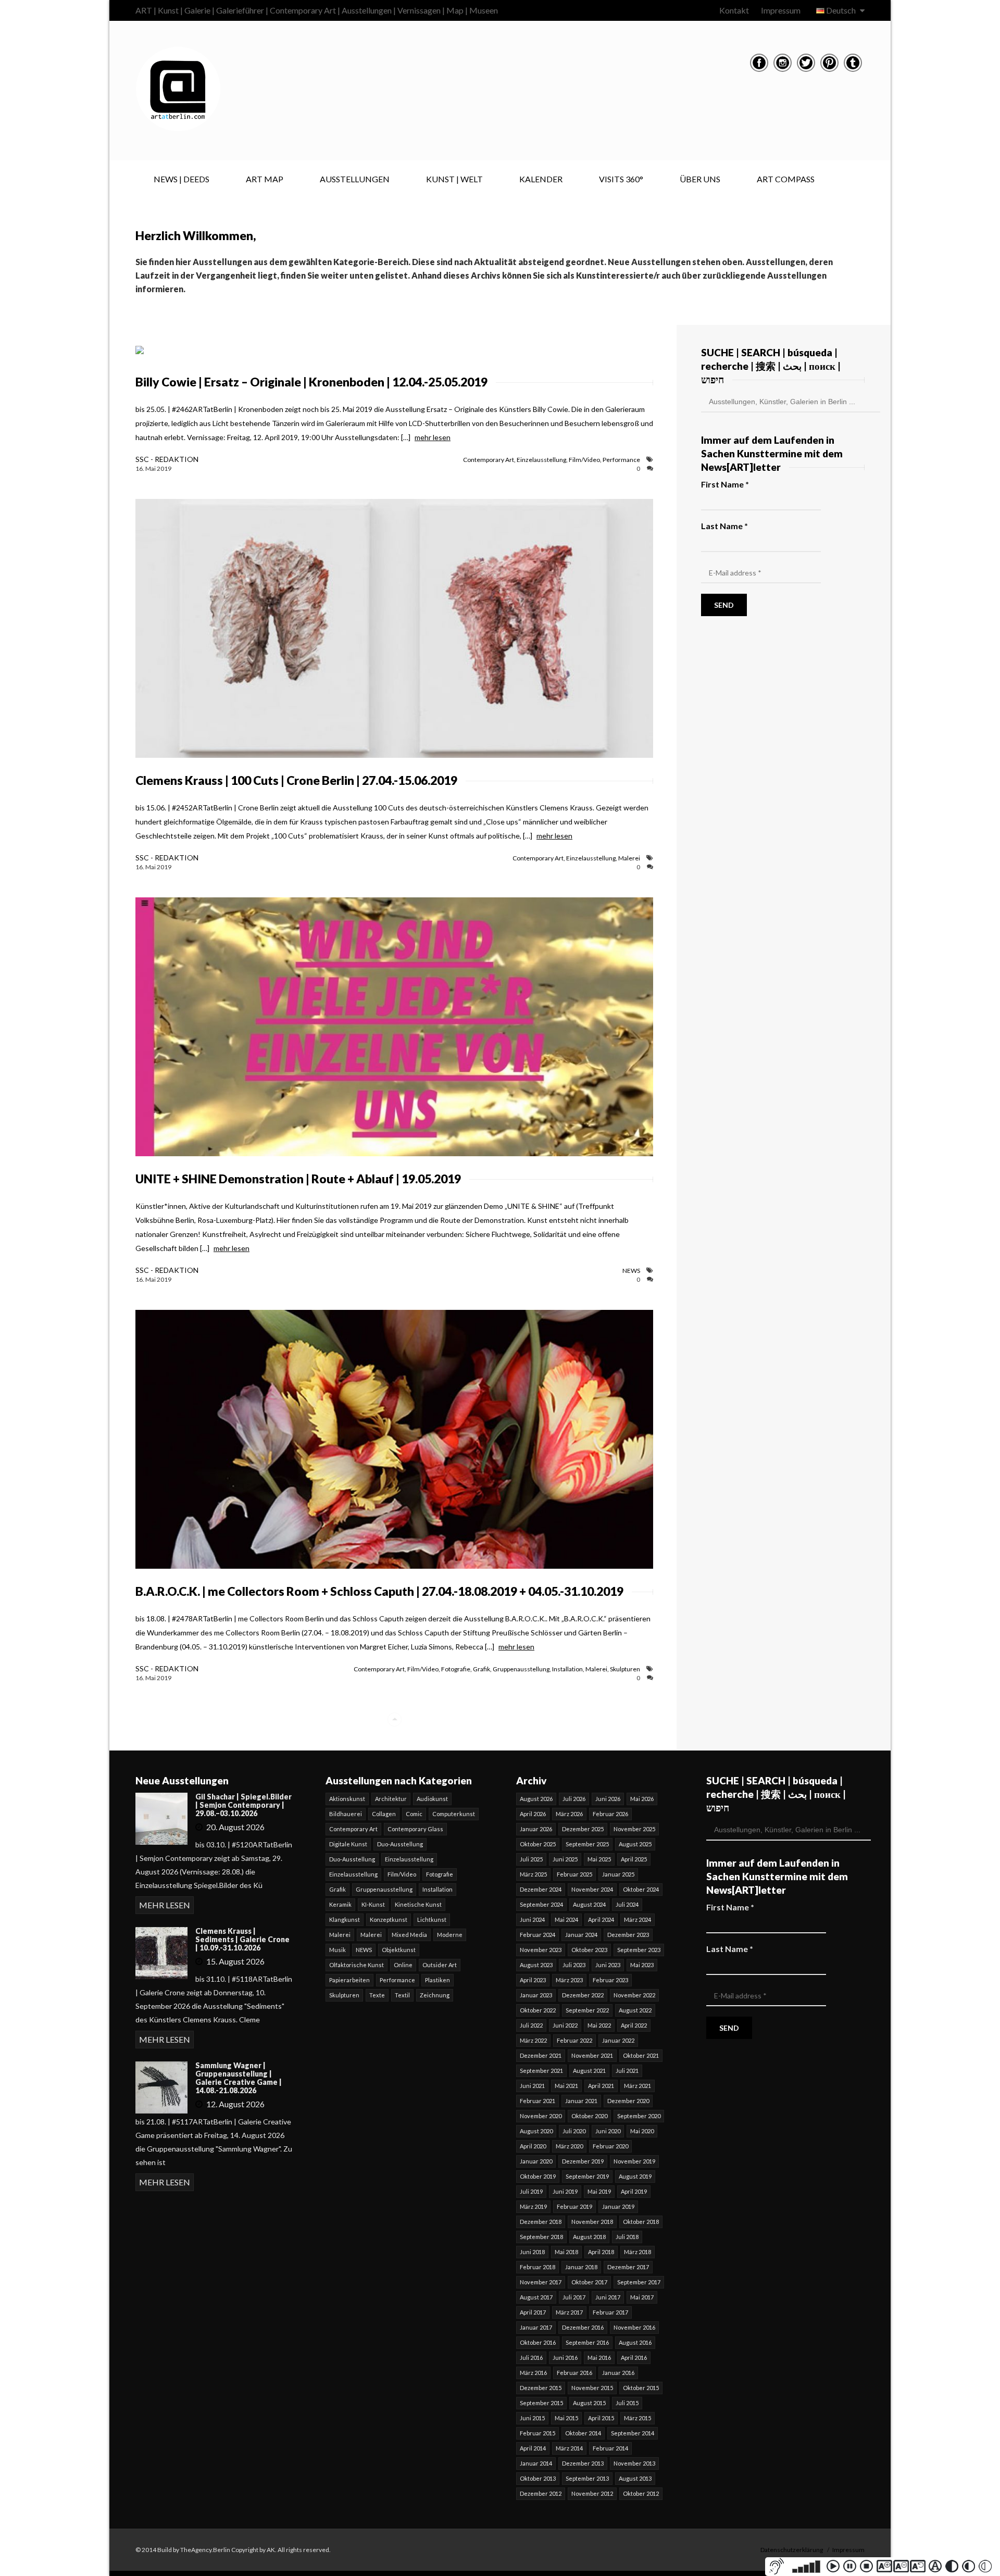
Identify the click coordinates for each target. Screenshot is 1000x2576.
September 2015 (541, 2403)
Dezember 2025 (583, 1829)
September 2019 (587, 2176)
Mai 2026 (642, 1799)
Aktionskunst (347, 1799)
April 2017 (533, 2312)
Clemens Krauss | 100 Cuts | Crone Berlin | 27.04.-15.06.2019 (296, 780)
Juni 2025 (565, 1859)
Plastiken (438, 1980)
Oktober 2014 (583, 2433)
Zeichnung (435, 1995)
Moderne (450, 1935)
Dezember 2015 (541, 2388)
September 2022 (587, 2010)
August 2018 (589, 2237)
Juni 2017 (608, 2297)
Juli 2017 (574, 2297)
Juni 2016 (565, 2358)
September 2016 (587, 2342)
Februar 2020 (610, 2146)
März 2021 (637, 2086)
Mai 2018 (566, 2252)
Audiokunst (432, 1799)
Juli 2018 (627, 2237)
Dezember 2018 (541, 2222)
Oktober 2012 (641, 2493)
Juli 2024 (627, 1904)
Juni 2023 (608, 1965)
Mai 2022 (599, 2025)
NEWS (631, 1271)
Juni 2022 (565, 2025)
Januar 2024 (581, 1935)
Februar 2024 (537, 1935)
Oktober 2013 (538, 2478)
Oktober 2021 (641, 2055)
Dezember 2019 (583, 2161)
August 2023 (536, 1965)
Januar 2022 (618, 2040)
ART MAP (265, 179)
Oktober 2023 (589, 1950)
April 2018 (601, 2252)
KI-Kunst (373, 1904)
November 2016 (634, 2327)
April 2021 (601, 2086)
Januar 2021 (581, 2101)
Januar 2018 (581, 2267)
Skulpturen (625, 1669)
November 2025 (634, 1829)
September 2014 (633, 2433)
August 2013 (635, 2478)
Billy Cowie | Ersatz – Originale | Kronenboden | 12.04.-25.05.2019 (311, 382)
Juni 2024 (532, 1920)
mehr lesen (433, 437)
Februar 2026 (610, 1814)
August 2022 (635, 2010)
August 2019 (635, 2176)
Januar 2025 (618, 1874)
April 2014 (533, 2448)
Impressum (781, 10)
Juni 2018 (532, 2252)
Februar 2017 (610, 2312)
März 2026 (569, 1814)
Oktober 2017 (589, 2282)
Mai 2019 (599, 2191)
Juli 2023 (574, 1965)
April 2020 (533, 2146)
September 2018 (541, 2237)
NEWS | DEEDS (182, 179)
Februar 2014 (610, 2448)
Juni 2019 (565, 2191)
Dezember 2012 (541, 2493)
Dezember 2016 (583, 2327)
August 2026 (536, 1799)
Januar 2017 (536, 2327)
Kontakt (734, 10)
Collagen (384, 1814)
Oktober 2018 (641, 2222)
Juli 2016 (531, 2358)
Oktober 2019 (538, 2176)
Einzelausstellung (541, 460)
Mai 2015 (566, 2418)
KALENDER (541, 179)
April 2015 (601, 2418)
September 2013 (587, 2478)
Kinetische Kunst (418, 1904)
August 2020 (536, 2131)
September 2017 (639, 2282)
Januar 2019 (618, 2206)
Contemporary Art (489, 460)
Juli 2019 (531, 2191)
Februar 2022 (574, 2040)
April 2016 (634, 2358)
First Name (725, 484)
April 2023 (533, 1980)
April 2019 (634, 2191)
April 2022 (634, 2025)
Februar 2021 (537, 2101)
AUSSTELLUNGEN (355, 179)
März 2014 (569, 2448)
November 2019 (634, 2161)
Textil (402, 1995)
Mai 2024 (566, 1920)
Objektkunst (399, 1950)
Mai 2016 (599, 2358)
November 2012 (592, 2493)
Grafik (482, 1669)
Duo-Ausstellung (400, 1844)
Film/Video (584, 460)
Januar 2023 (536, 1995)
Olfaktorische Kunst (357, 1965)
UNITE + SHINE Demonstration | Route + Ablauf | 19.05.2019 (298, 1179)
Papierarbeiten (349, 1980)
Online (403, 1965)
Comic (414, 1814)
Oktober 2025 (538, 1844)
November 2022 (634, 1995)
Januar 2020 (536, 2161)
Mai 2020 (642, 2131)
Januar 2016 (618, 2373)
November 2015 (592, 2388)
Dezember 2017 (628, 2267)
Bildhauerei (346, 1814)
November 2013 (634, 2463)
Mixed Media (409, 1935)
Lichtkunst (432, 1920)
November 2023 (541, 1950)
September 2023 (639, 1950)
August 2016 (635, 2342)
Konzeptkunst (389, 1920)
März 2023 (569, 1980)
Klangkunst (345, 1920)
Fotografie (456, 1669)
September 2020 (639, 2116)
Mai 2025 (599, 1859)
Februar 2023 (610, 1980)
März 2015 (637, 2418)
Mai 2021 (566, 2086)
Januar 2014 (536, 2463)
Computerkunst (454, 1814)
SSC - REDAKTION (167, 459)
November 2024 (592, 1889)
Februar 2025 (574, 1874)
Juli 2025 (531, 1859)
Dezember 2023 (628, 1935)
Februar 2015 (537, 2433)
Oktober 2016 (538, 2342)
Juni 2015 (532, 2418)
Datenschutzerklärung (792, 2550)
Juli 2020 (574, 2131)
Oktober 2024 (641, 1889)
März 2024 (637, 1920)
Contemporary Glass (415, 1829)
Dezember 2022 (583, 1995)
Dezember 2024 (541, 1889)
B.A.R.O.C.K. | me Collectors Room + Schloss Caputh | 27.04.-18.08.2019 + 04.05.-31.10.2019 (379, 1591)
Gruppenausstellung (521, 1669)
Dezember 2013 (583, 2463)
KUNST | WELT (454, 179)
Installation (567, 1669)
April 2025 (634, 1859)
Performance (621, 460)
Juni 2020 (608, 2131)
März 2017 (569, 2312)
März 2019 (533, 2206)
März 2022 (533, 2040)
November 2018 (592, 2222)
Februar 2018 (537, 2267)
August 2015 (589, 2403)
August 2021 (589, 2071)
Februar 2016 (574, 2373)
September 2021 (541, 2071)
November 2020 (541, 2116)
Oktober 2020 (589, 2116)
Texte (377, 1995)
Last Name (724, 526)
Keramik (340, 1904)
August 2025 (635, 1844)
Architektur (391, 1799)
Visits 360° (621, 179)
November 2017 (541, 2282)
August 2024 (589, 1904)
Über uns (700, 179)
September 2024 (541, 1904)
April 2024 (601, 1920)
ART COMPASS (786, 179)
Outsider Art (440, 1965)
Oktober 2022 (538, 2010)
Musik (337, 1950)
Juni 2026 (608, 1799)
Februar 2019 (574, 2206)
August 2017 (536, 2297)
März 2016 (533, 2373)
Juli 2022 (531, 2025)
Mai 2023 (642, 1965)
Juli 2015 (627, 2403)
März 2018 (637, 2252)
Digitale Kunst (348, 1844)
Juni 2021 (532, 2086)
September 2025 (587, 1844)
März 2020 (569, 2146)
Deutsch (841, 10)
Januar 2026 (536, 1829)
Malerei (629, 858)
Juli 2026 (574, 1799)
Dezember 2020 (628, 2101)
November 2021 (592, 2055)
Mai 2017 (642, 2297)
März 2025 (533, 1874)
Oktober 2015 (641, 2388)
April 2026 (533, 1814)
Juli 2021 (627, 2071)
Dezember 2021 (541, 2055)
